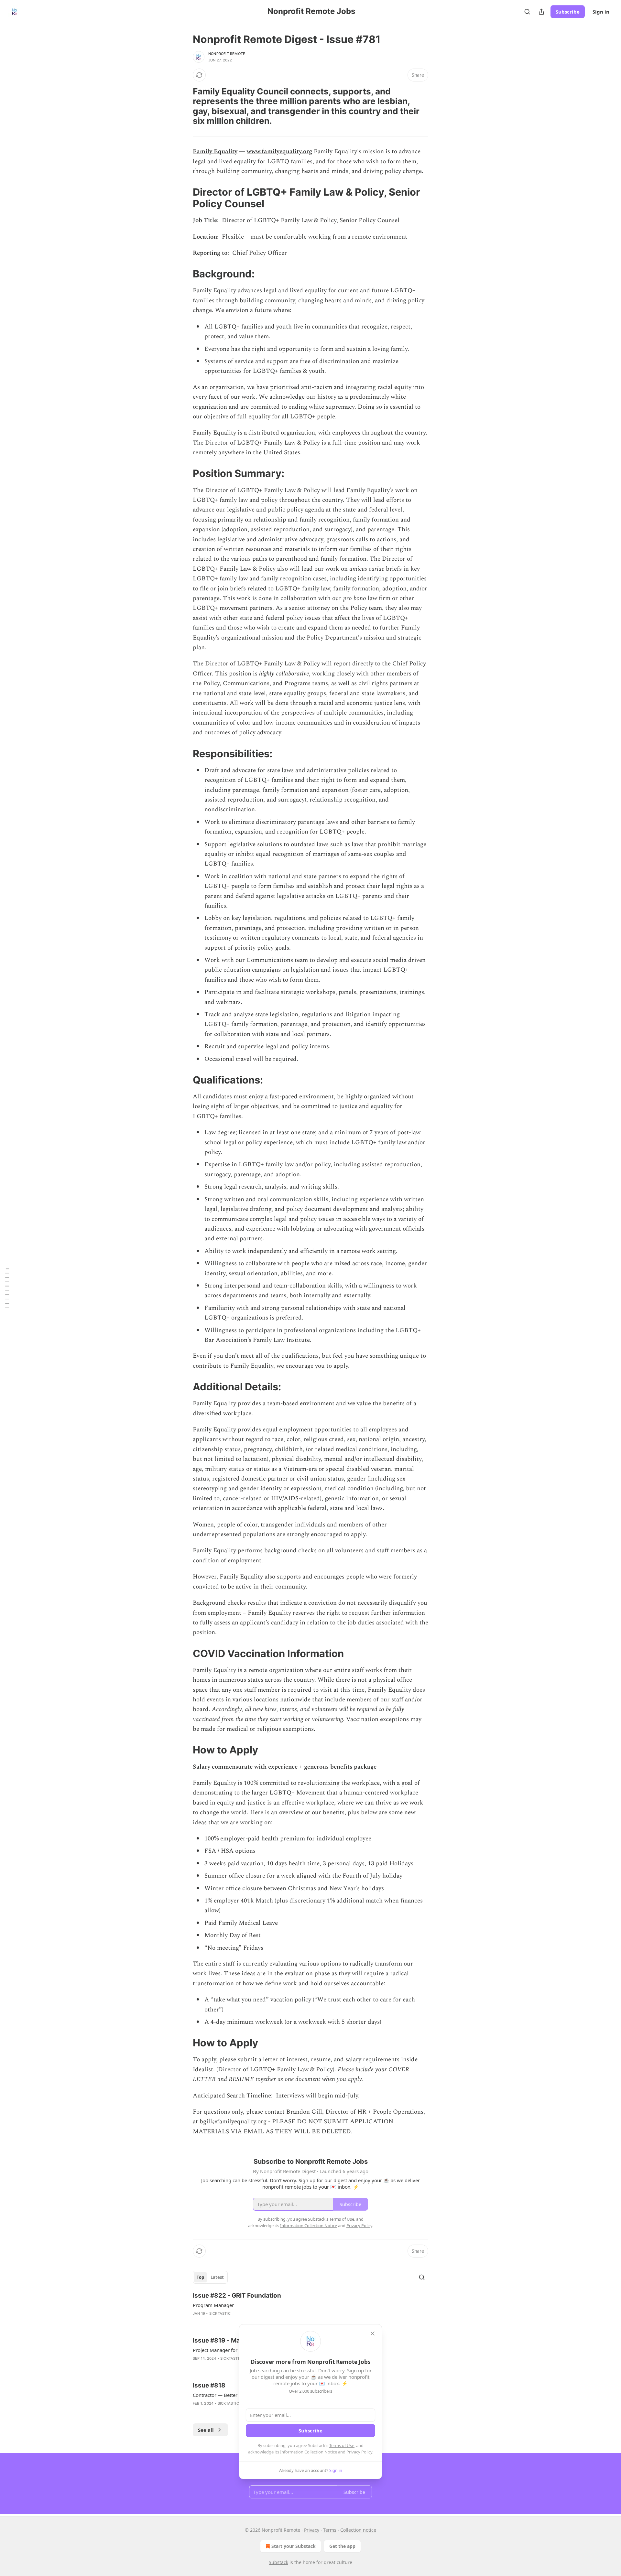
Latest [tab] (217, 2277)
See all (206, 2430)
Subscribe (568, 12)
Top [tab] (200, 2277)
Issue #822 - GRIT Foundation (237, 2296)
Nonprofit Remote (227, 54)
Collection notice (358, 2530)
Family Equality (215, 151)
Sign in (601, 12)
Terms (330, 2530)
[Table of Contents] (7, 1288)
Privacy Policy (359, 2452)
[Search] (527, 12)
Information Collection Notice (309, 2452)
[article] (310, 2309)
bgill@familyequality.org (233, 2122)
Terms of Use (342, 2445)
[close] (373, 2333)
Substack (278, 2562)
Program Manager (213, 2305)
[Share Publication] (541, 12)
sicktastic (220, 2313)
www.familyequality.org (279, 151)
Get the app (342, 2546)
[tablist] (210, 2277)
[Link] (184, 106)
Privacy (312, 2530)
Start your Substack (294, 2546)
